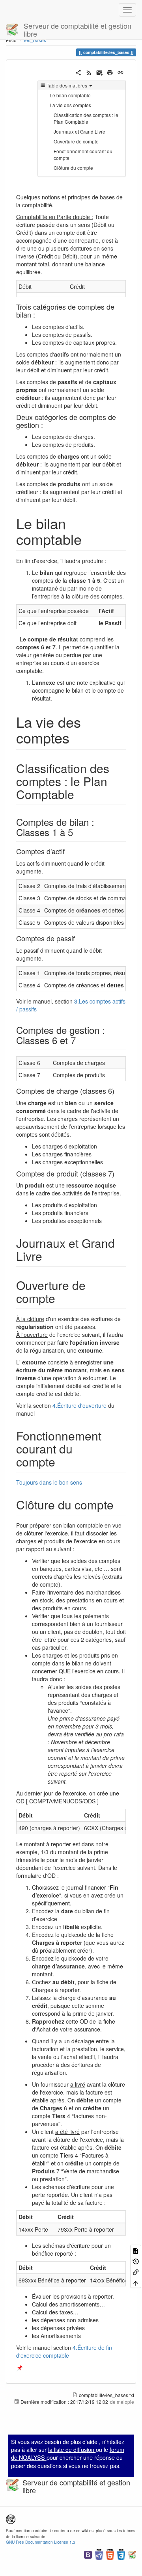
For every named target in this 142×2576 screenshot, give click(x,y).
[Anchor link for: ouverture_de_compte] (61, 1298)
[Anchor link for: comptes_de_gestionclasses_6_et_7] (80, 1040)
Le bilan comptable (70, 95)
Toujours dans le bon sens (49, 1482)
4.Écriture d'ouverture (79, 1405)
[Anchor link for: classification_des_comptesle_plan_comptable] (80, 794)
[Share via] (78, 72)
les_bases (35, 40)
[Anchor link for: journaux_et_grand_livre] (48, 1256)
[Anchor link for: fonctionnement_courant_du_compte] (61, 1461)
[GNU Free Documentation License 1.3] (11, 2518)
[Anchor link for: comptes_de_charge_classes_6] (118, 1091)
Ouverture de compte (76, 141)
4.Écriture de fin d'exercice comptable (64, 2351)
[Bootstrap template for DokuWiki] (88, 2554)
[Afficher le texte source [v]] (136, 2250)
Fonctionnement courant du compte (83, 154)
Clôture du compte (73, 168)
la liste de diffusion (72, 2450)
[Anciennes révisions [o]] (136, 2261)
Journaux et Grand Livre (79, 131)
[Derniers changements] (89, 72)
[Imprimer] (110, 72)
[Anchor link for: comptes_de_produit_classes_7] (118, 1173)
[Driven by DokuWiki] (132, 2554)
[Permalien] (121, 72)
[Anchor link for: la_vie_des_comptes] (77, 737)
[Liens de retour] (136, 2272)
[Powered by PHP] (99, 2554)
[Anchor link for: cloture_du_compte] (120, 1504)
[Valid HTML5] (110, 2554)
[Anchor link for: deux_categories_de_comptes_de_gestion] (47, 425)
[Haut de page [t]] (136, 2283)
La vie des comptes (70, 105)
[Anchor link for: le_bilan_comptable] (89, 539)
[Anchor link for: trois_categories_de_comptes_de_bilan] (39, 314)
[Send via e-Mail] (100, 72)
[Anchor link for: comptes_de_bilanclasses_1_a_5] (78, 832)
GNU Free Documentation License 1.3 (41, 2542)
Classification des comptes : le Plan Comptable (86, 118)
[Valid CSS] (121, 2554)
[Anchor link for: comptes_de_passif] (78, 938)
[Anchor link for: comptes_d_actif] (68, 851)
